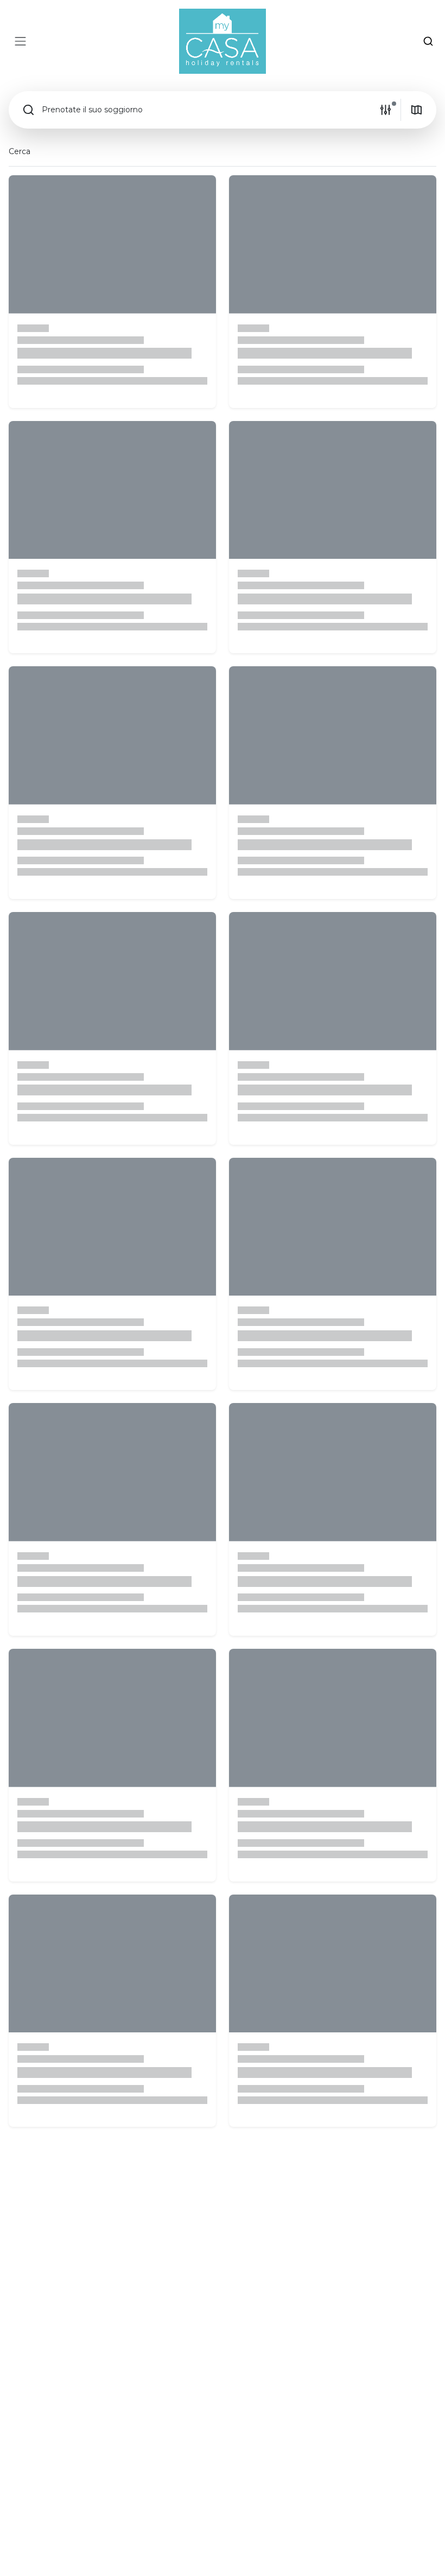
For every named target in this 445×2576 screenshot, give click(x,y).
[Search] (428, 41)
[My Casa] (223, 41)
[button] (194, 110)
